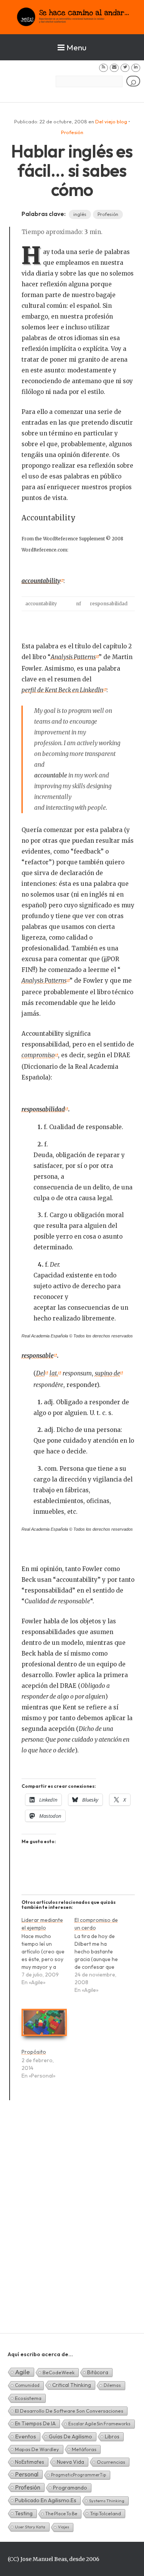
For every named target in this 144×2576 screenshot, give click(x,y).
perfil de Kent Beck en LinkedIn (62, 690)
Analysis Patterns (73, 657)
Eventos (26, 2436)
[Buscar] (133, 81)
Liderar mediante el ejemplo (42, 1924)
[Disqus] (72, 2226)
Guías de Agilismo (70, 2436)
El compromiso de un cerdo (96, 1924)
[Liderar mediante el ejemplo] (48, 1955)
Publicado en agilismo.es (46, 2500)
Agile (22, 2372)
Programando (70, 2488)
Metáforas (84, 2449)
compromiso (38, 1055)
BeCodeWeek (59, 2372)
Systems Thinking (107, 2501)
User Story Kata (30, 2527)
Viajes (64, 2527)
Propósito (34, 2052)
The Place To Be (61, 2514)
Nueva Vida (70, 2462)
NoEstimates (30, 2462)
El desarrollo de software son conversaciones (69, 2411)
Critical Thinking (72, 2385)
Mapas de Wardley (37, 2449)
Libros (112, 2436)
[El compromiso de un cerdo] (101, 1959)
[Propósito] (44, 2026)
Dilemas (112, 2385)
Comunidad (27, 2385)
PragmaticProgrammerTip (79, 2475)
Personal (27, 2474)
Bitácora (98, 2372)
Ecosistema (28, 2398)
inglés (80, 214)
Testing (24, 2513)
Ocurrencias (111, 2462)
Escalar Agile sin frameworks (99, 2424)
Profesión (72, 132)
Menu (76, 47)
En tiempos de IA (35, 2423)
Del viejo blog (111, 121)
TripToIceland (105, 2513)
